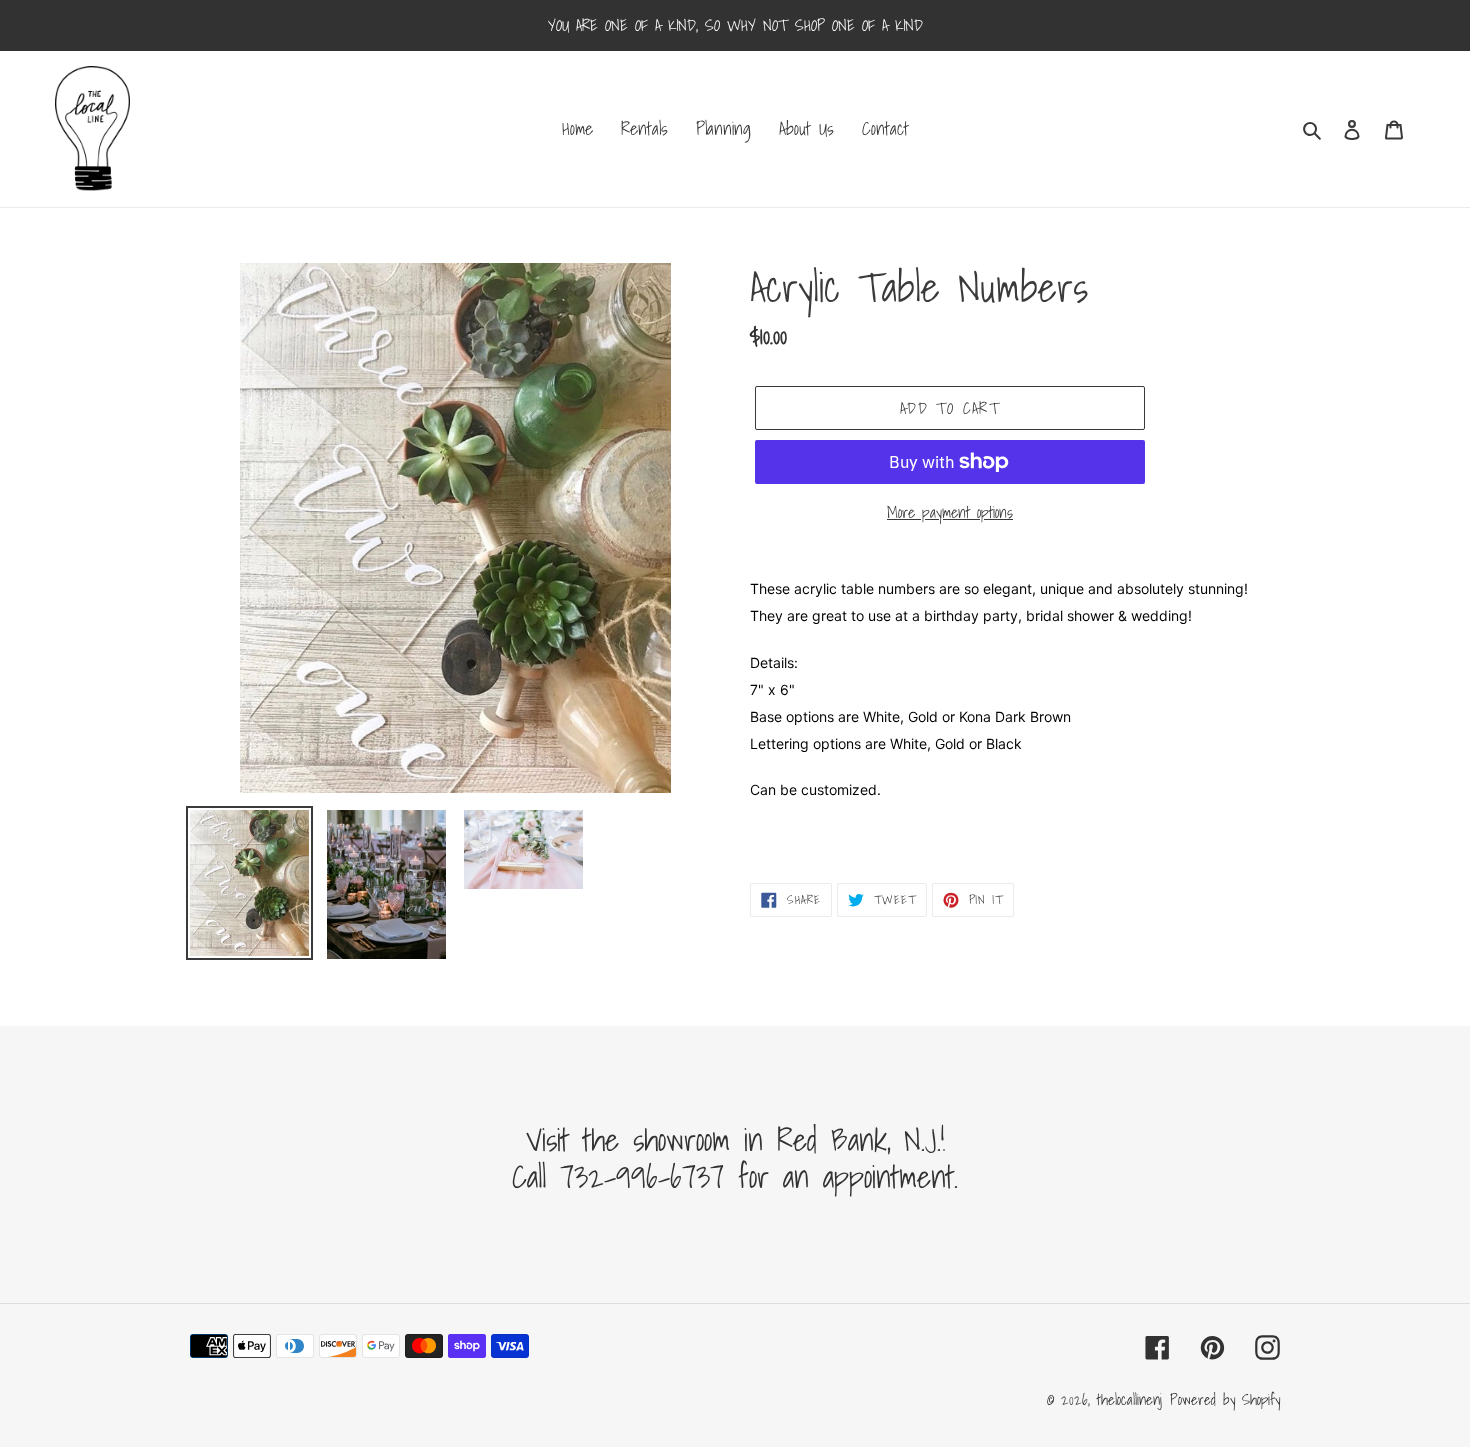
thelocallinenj (1129, 1399)
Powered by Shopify (1225, 1399)
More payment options (950, 512)
